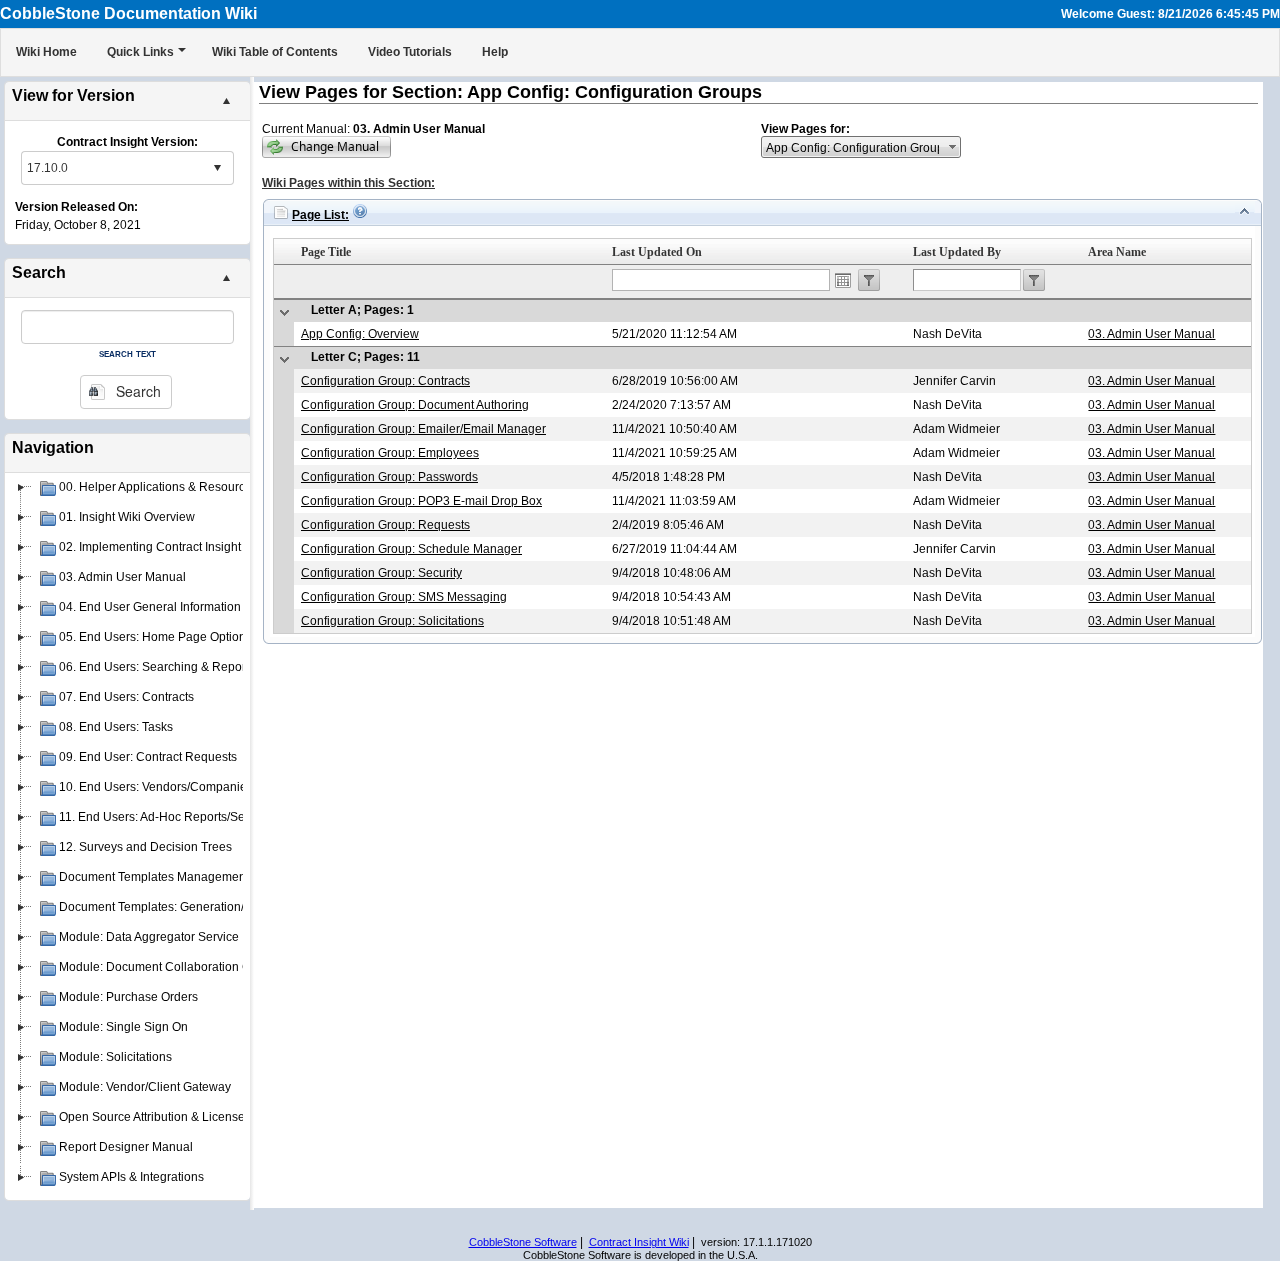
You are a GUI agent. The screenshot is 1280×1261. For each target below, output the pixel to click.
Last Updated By (957, 252)
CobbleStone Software (523, 1242)
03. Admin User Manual (1151, 334)
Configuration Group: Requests (385, 525)
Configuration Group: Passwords (389, 477)
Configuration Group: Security (381, 573)
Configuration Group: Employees (390, 453)
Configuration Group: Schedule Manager (411, 549)
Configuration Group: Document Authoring (415, 405)
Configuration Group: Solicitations (392, 621)
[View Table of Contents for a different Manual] (326, 147)
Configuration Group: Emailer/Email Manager (423, 429)
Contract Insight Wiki (639, 1242)
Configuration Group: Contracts (385, 381)
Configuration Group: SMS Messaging (404, 597)
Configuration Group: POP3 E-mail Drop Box (421, 501)
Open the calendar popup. (843, 280)
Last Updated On (657, 252)
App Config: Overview (360, 334)
